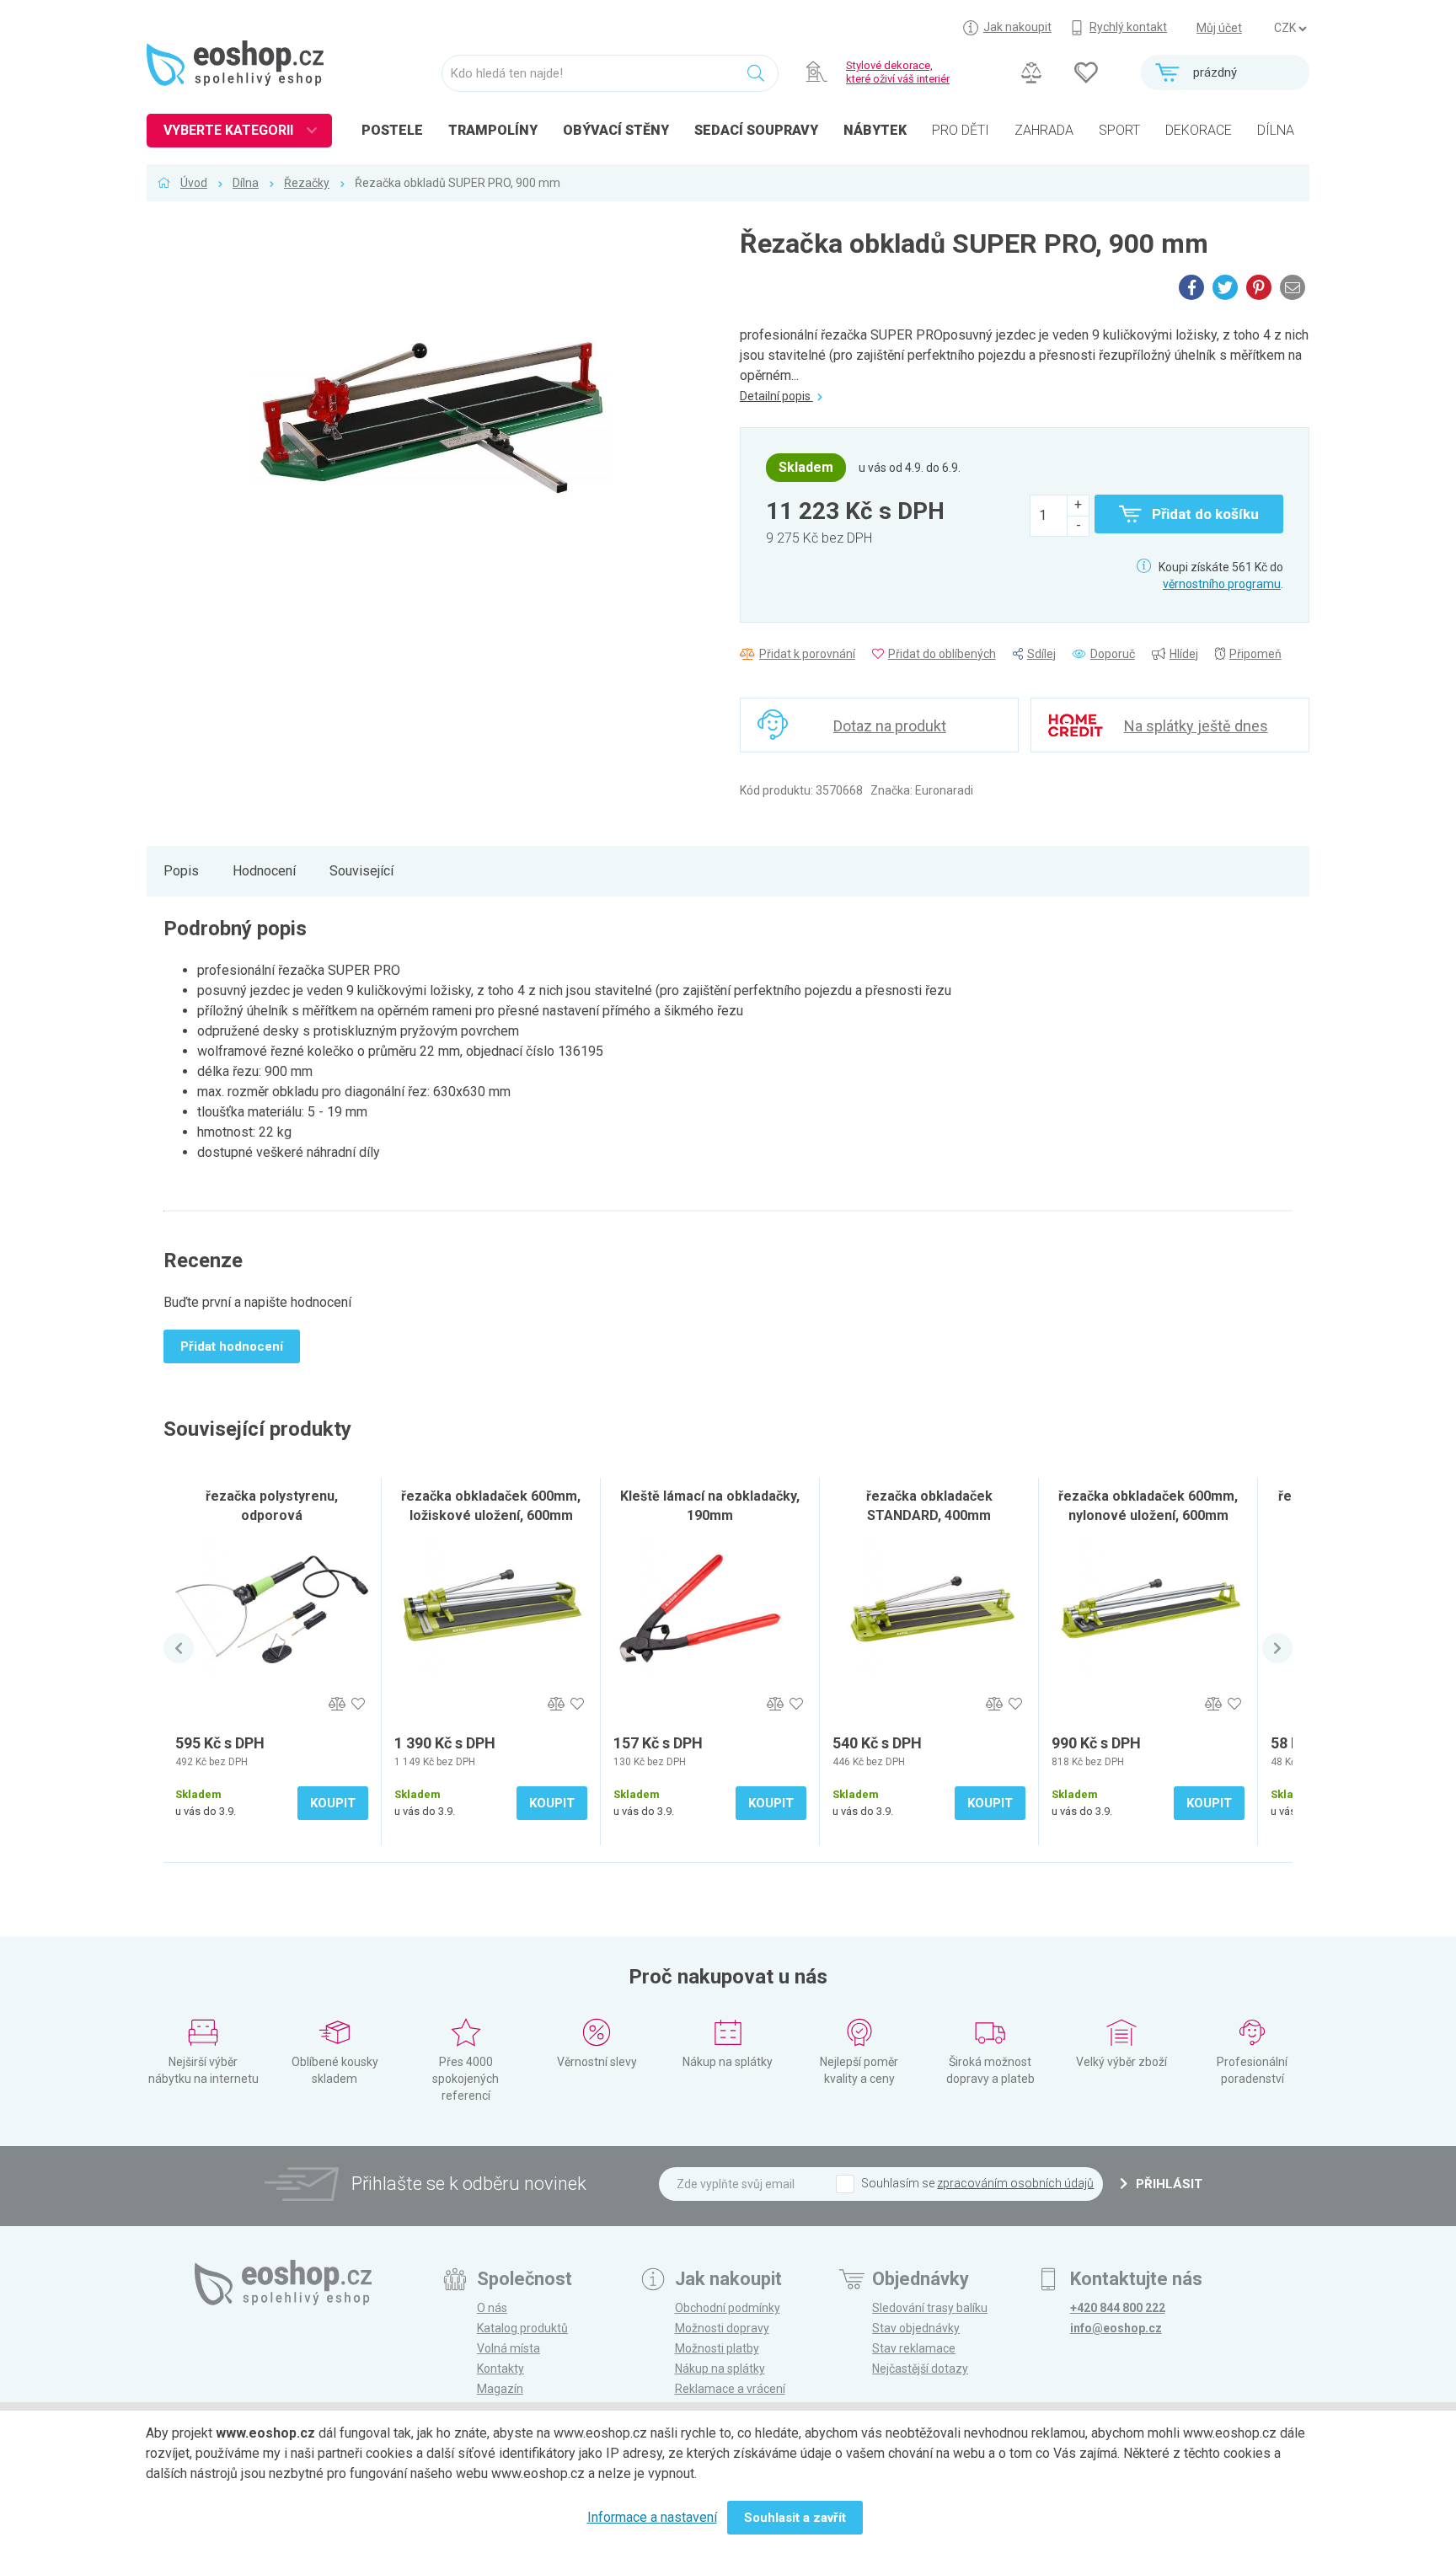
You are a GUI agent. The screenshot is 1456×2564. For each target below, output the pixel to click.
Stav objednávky (916, 2328)
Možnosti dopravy (722, 2328)
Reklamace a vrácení (730, 2389)
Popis (181, 871)
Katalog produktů (522, 2328)
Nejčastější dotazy (920, 2369)
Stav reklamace (914, 2348)
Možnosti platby (717, 2348)
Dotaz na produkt (890, 726)
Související (361, 871)
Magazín (500, 2389)
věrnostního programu (1222, 584)
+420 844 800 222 (1118, 2308)
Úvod (194, 183)
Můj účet (1219, 28)
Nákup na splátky (720, 2369)
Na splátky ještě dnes (1196, 726)
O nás (492, 2308)
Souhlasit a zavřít (795, 2518)
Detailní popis (776, 396)
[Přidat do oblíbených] (358, 1704)
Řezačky (307, 183)
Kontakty (500, 2369)
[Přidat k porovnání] (337, 1704)
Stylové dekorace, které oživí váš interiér (898, 72)
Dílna (246, 183)
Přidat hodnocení (232, 1346)
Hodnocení (264, 871)
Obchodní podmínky (728, 2308)
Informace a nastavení (652, 2517)
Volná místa (509, 2348)
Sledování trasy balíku (930, 2308)
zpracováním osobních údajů (1015, 2183)
